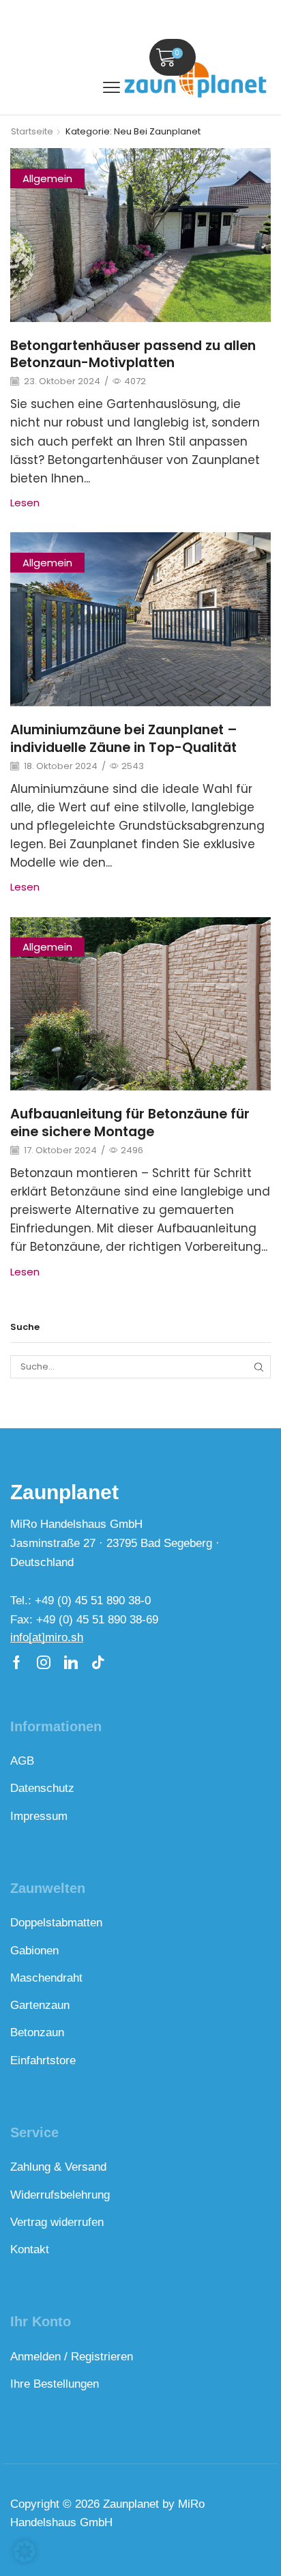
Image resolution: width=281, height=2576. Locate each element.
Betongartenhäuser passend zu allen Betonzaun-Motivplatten (133, 354)
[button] (112, 88)
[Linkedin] (71, 1662)
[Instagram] (44, 1662)
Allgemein (47, 178)
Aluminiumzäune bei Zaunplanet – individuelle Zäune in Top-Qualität (124, 738)
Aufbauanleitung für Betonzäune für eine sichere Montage (130, 1123)
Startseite (32, 132)
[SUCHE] (259, 1367)
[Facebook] (17, 1662)
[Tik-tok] (98, 1662)
